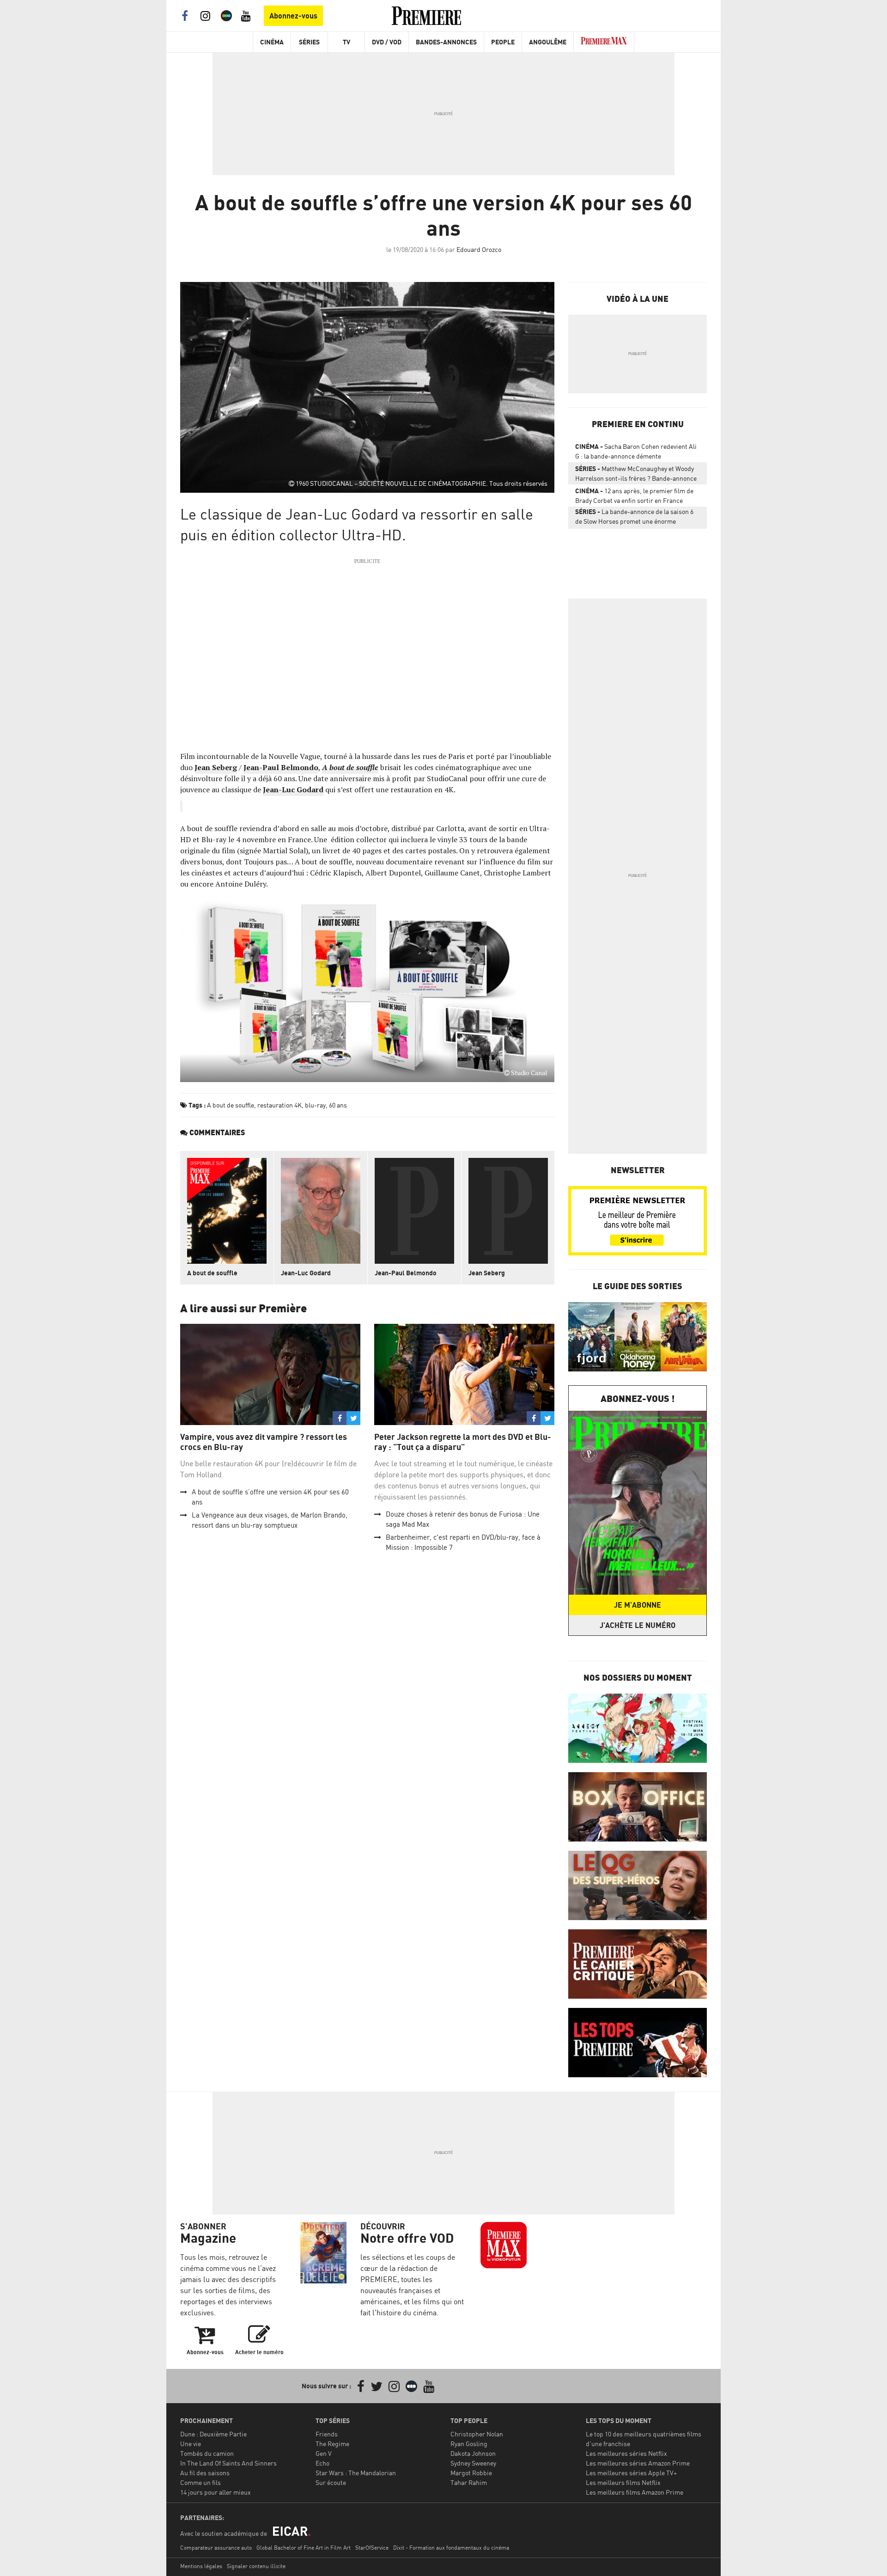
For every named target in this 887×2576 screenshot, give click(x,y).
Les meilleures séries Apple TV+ (631, 2473)
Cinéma (272, 42)
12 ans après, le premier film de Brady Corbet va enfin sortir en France (634, 496)
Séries (309, 42)
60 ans (338, 1105)
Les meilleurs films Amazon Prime (635, 2492)
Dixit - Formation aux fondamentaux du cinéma (451, 2548)
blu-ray (315, 1105)
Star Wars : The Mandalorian (356, 2473)
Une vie (191, 2444)
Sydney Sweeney (473, 2463)
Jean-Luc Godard (293, 789)
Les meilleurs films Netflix (623, 2482)
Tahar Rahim (469, 2482)
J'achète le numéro (638, 1625)
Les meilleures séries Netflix (626, 2453)
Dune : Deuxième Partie (213, 2434)
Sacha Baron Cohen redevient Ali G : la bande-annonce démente (636, 451)
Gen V (324, 2453)
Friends (327, 2434)
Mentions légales (201, 2566)
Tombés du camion (207, 2453)
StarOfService (372, 2548)
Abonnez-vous (293, 16)
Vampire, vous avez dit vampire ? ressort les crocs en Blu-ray (264, 1442)
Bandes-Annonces (446, 42)
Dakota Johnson (473, 2453)
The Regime (332, 2444)
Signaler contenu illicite (256, 2566)
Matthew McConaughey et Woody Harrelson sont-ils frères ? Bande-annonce (636, 473)
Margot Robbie (471, 2473)
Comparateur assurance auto (216, 2548)
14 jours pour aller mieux (216, 2492)
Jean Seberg (216, 767)
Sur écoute (331, 2482)
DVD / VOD (387, 42)
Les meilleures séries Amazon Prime (638, 2463)
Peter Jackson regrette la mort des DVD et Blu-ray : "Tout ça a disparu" (463, 1442)
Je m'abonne (638, 1605)
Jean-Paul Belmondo (281, 767)
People (503, 42)
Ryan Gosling (469, 2444)
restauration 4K (279, 1105)
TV (346, 42)
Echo (322, 2463)
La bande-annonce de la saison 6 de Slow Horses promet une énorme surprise (634, 518)
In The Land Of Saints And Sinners (228, 2463)
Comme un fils (200, 2482)
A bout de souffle (350, 767)
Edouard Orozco (479, 249)
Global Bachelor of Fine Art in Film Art (304, 2548)
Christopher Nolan (477, 2434)
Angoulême (548, 42)
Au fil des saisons (205, 2473)
